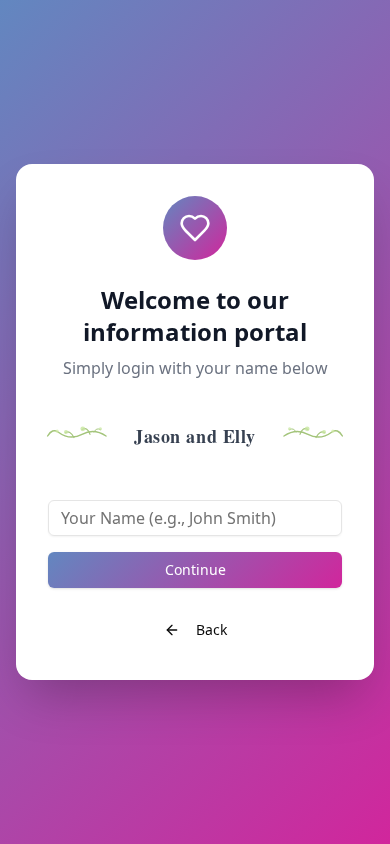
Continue (195, 569)
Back (211, 629)
